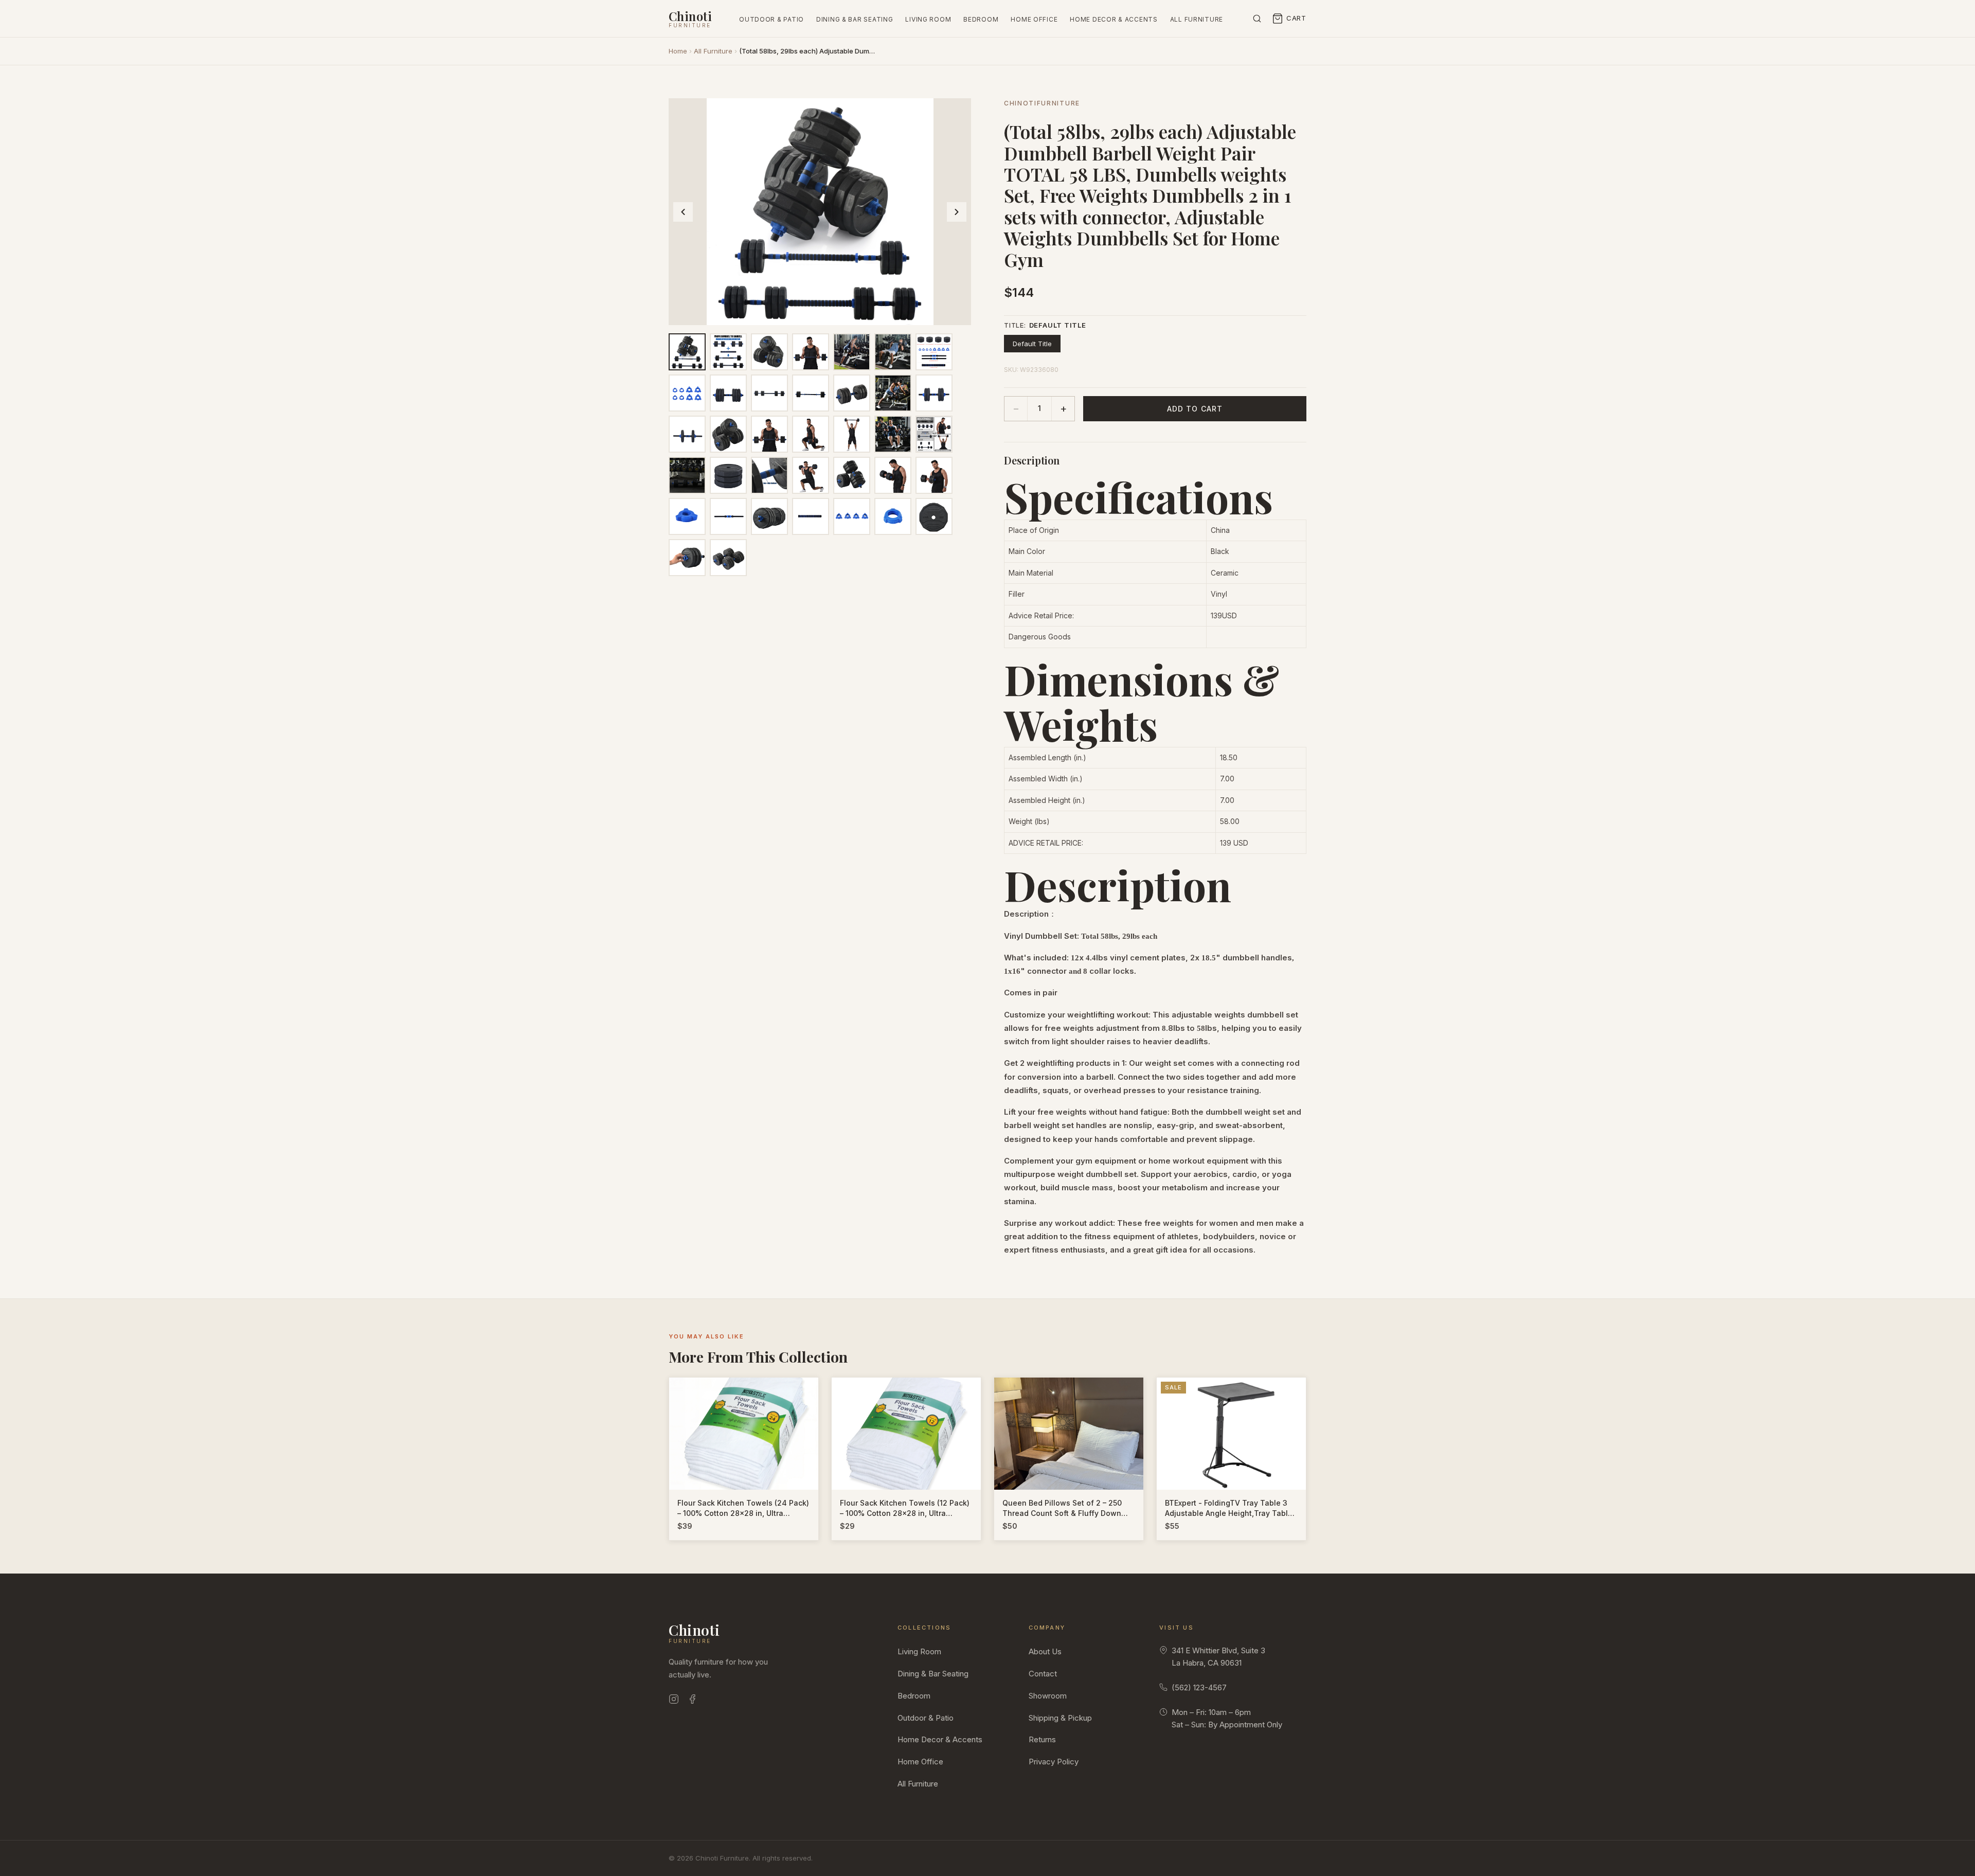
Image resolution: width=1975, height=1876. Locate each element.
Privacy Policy (1054, 1762)
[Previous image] (683, 212)
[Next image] (957, 212)
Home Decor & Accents (1114, 19)
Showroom (1048, 1696)
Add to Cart (1195, 409)
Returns (1042, 1739)
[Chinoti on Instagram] (674, 1701)
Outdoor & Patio (771, 19)
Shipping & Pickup (1060, 1718)
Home (678, 51)
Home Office (1034, 19)
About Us (1045, 1651)
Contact (1043, 1674)
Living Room (928, 19)
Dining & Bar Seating (855, 19)
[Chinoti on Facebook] (692, 1701)
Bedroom (981, 19)
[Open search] (1257, 19)
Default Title (1032, 344)
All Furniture (1197, 19)
